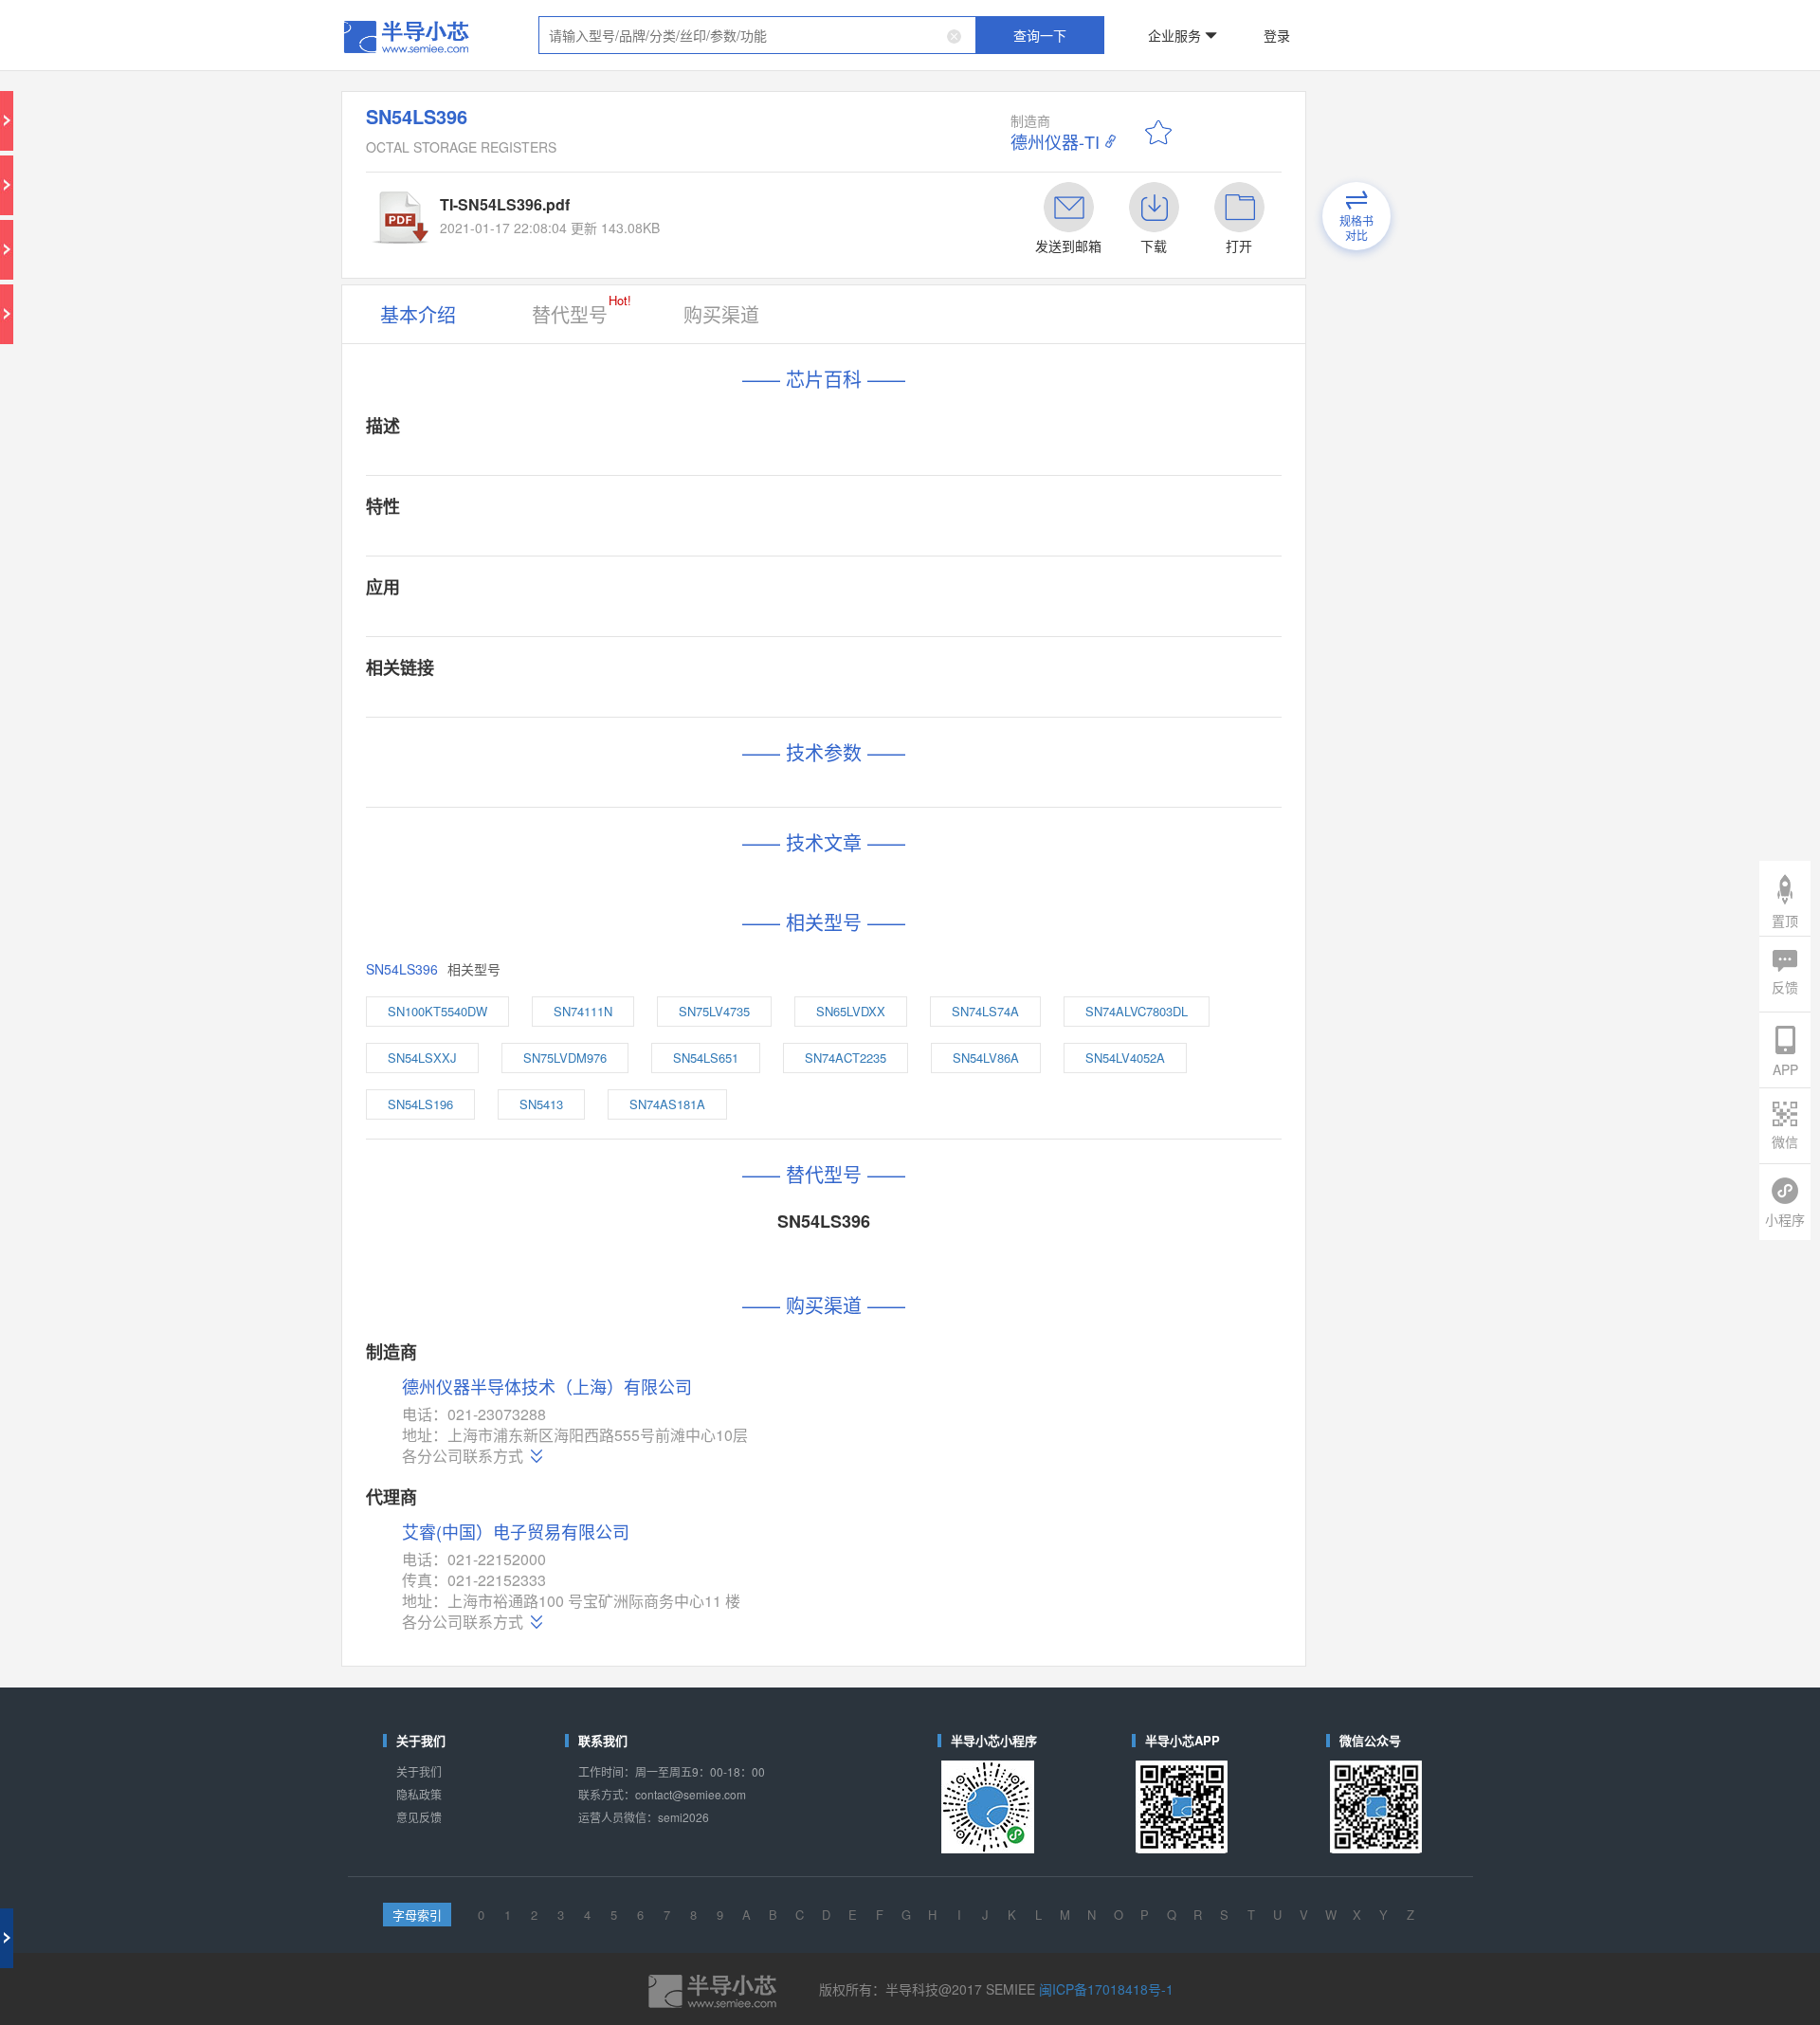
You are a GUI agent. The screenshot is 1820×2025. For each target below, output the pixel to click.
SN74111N (583, 1011)
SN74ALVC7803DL (1137, 1011)
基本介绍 (418, 314)
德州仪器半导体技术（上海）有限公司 (547, 1387)
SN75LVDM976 (565, 1058)
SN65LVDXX (851, 1011)
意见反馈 (419, 1817)
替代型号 (582, 310)
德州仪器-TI (1055, 141)
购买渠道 (721, 314)
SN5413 (541, 1104)
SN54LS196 (420, 1104)
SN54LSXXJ (422, 1058)
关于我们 (419, 1771)
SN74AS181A (667, 1104)
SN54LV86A (986, 1058)
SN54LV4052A (1125, 1058)
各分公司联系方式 (463, 1456)
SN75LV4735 (714, 1011)
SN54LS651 (706, 1058)
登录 (1277, 35)
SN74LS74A (985, 1011)
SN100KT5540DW (437, 1011)
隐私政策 (419, 1794)
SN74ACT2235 (846, 1058)
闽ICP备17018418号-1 (1106, 1989)
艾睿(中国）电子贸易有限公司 (516, 1531)
